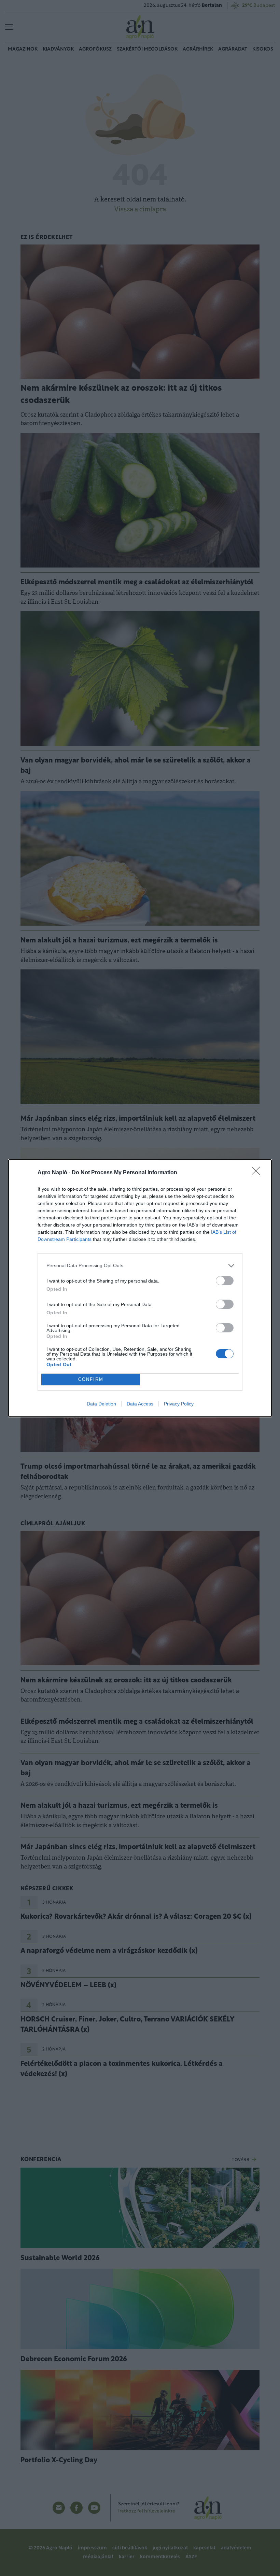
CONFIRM (91, 1379)
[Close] (258, 1173)
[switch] (225, 1281)
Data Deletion (101, 1404)
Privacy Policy (179, 1404)
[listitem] (140, 1266)
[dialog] (140, 1288)
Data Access (140, 1404)
